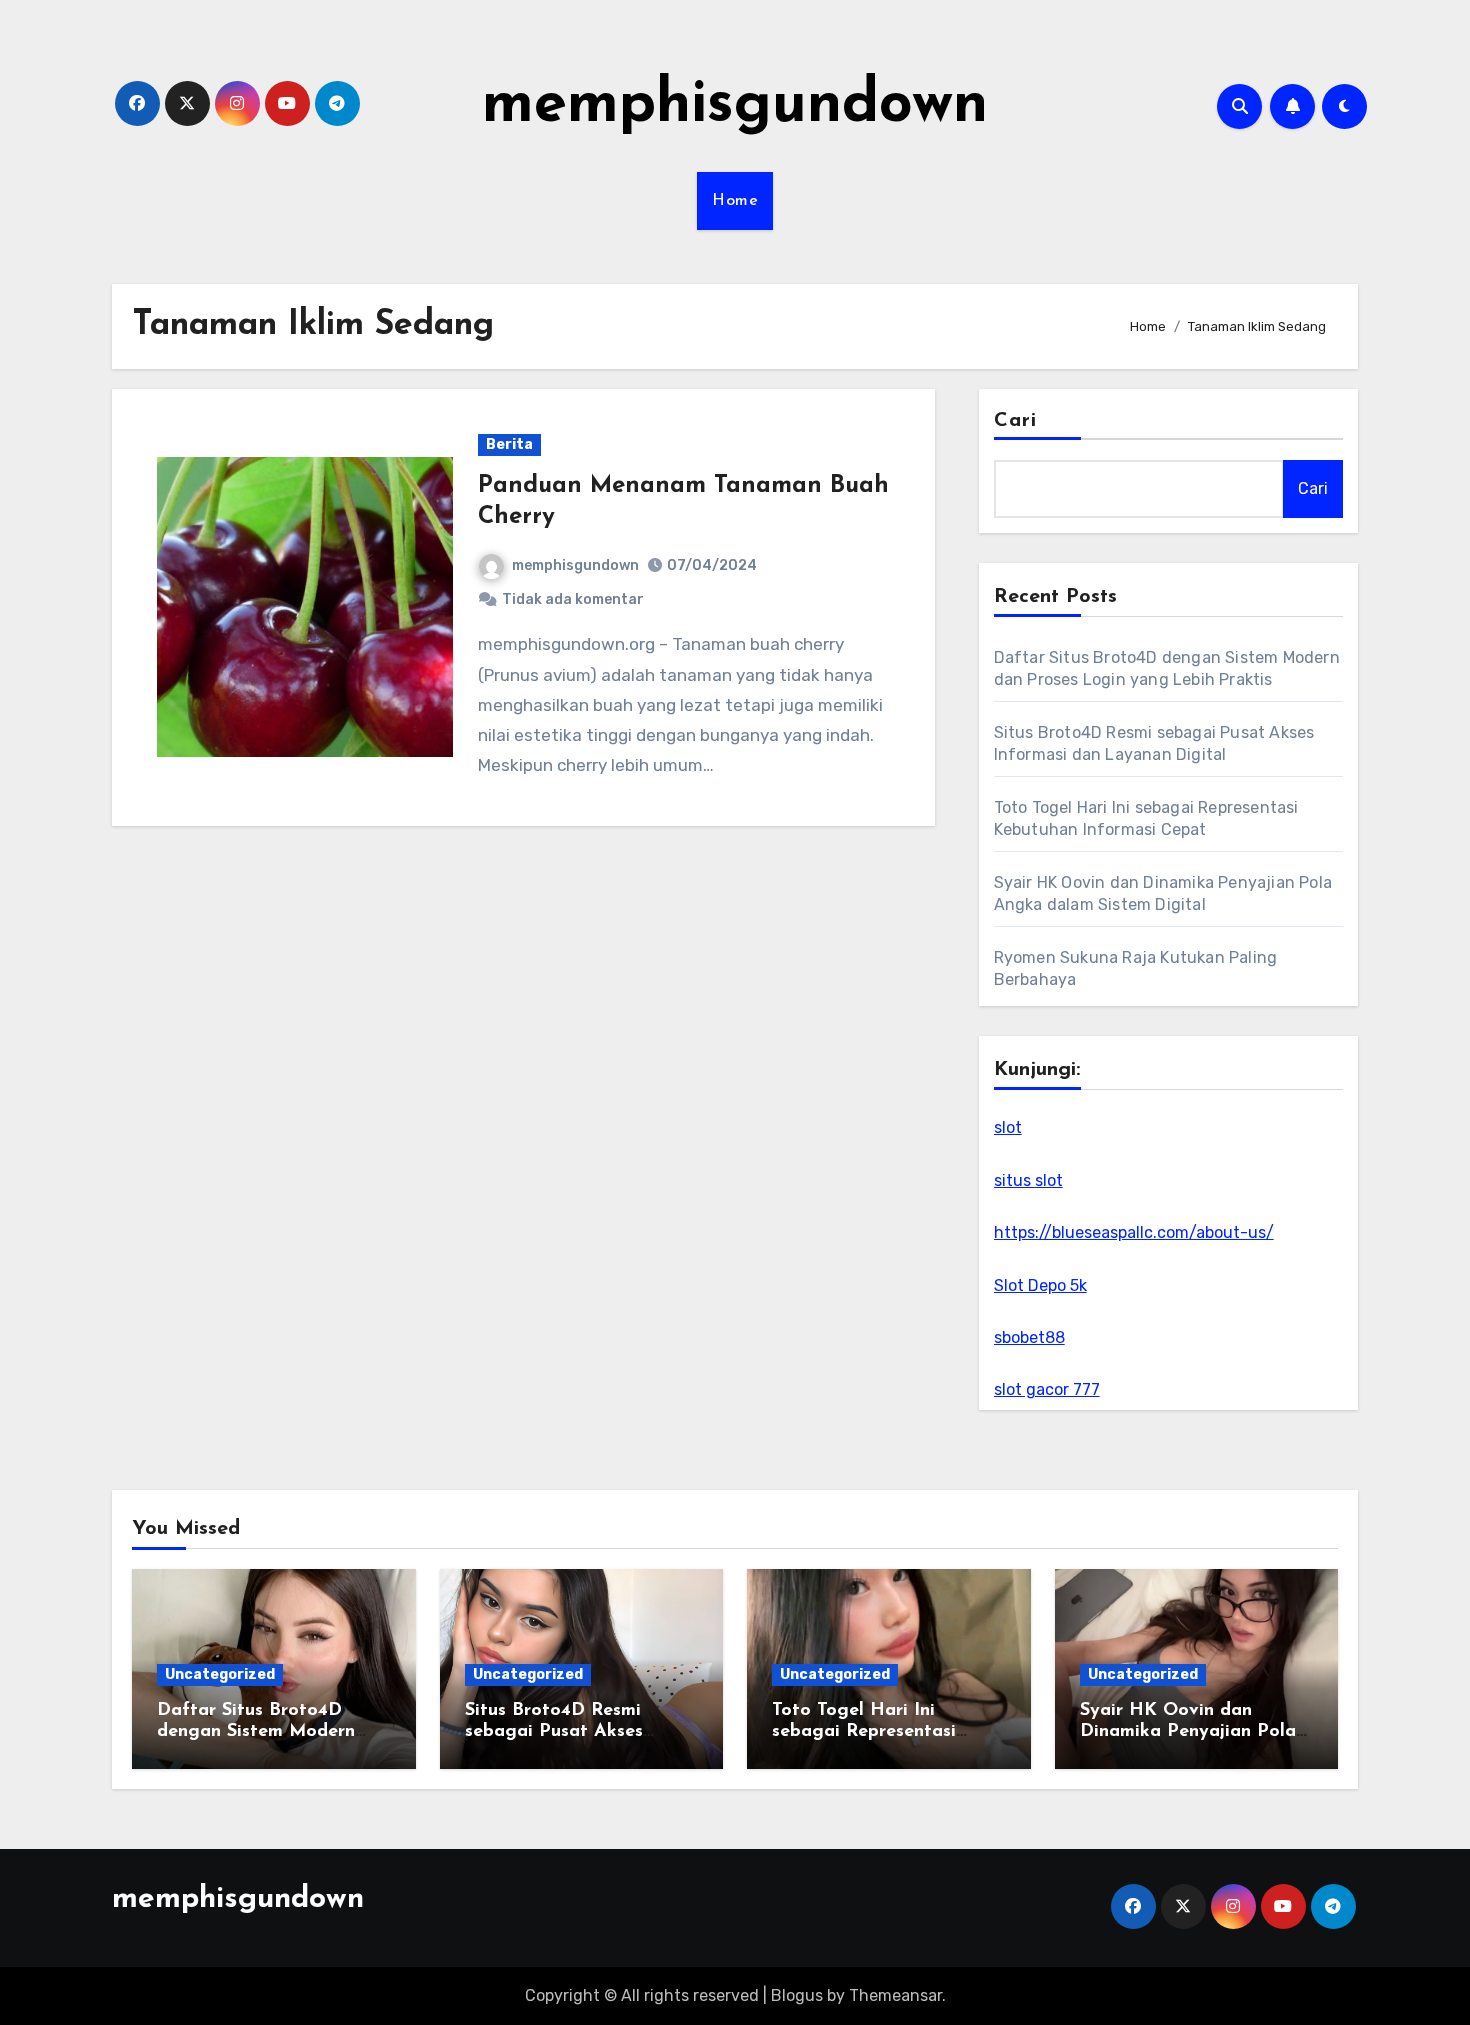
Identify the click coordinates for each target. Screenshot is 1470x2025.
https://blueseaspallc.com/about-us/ (1134, 1232)
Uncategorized (220, 1674)
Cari (1015, 421)
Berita (509, 444)
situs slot (1028, 1180)
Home (735, 201)
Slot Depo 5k (1040, 1285)
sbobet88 (1029, 1337)
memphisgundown (735, 106)
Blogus (797, 1995)
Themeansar (895, 1995)
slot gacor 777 (1047, 1389)
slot (1008, 1127)
